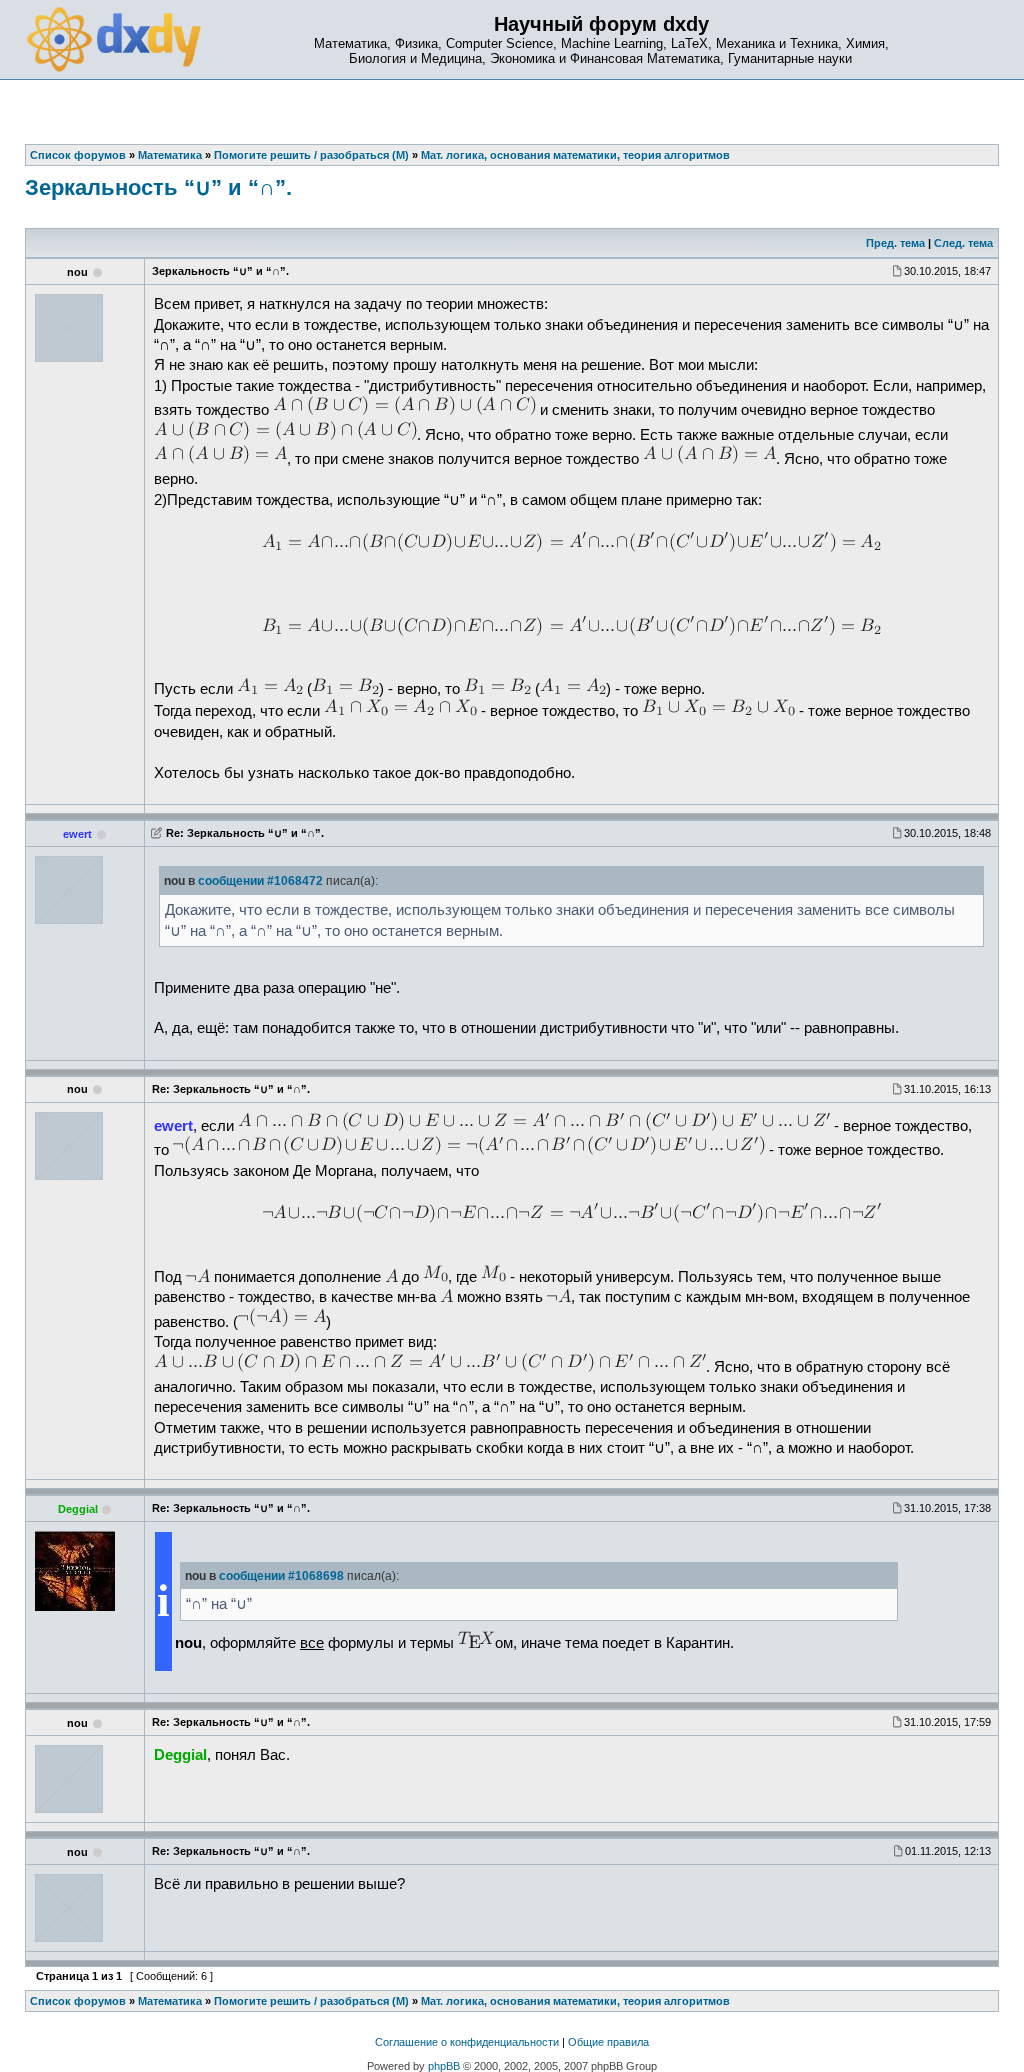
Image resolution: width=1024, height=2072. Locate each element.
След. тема (963, 243)
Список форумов (78, 2001)
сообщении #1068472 (260, 881)
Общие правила (608, 2042)
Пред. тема (895, 243)
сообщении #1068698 (281, 1576)
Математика (170, 2001)
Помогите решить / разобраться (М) (311, 2001)
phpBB (444, 2066)
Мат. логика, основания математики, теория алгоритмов (575, 2001)
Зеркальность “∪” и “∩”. (158, 187)
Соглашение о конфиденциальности (467, 2042)
